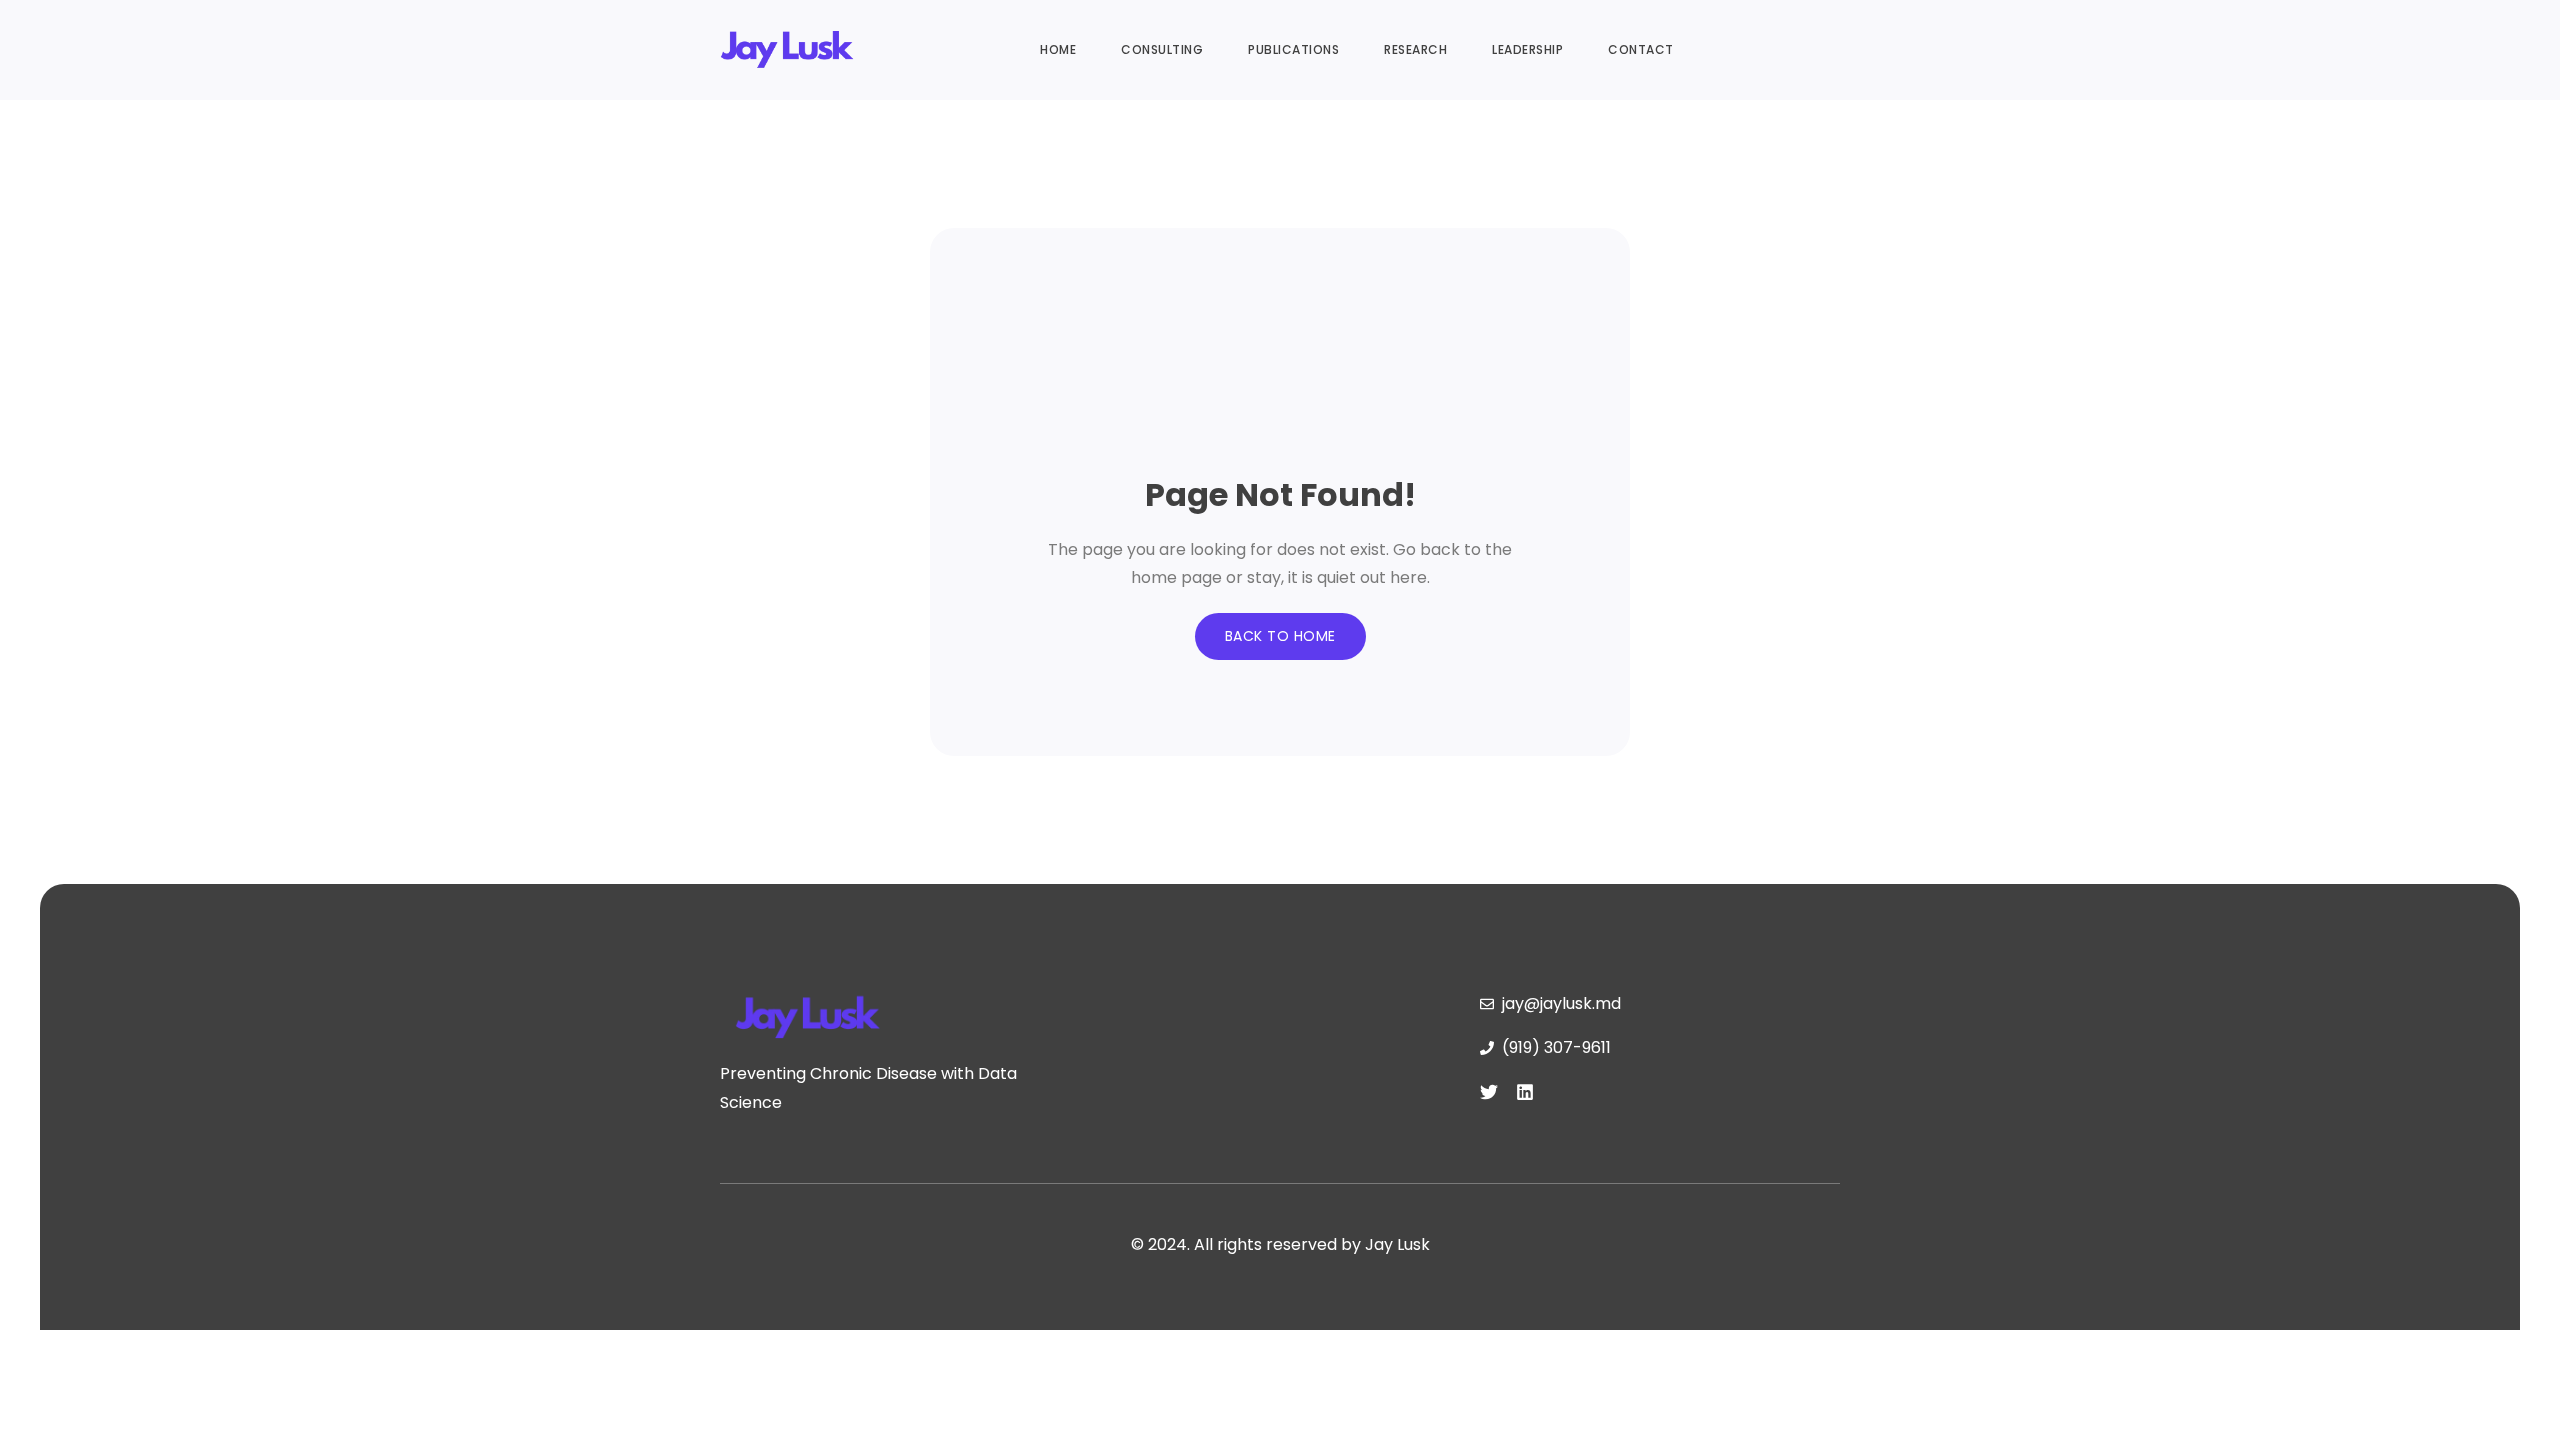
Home (1058, 49)
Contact (1641, 49)
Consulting (1162, 49)
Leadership (1527, 49)
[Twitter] (1489, 1092)
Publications (1293, 49)
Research (1415, 49)
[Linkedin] (1525, 1092)
